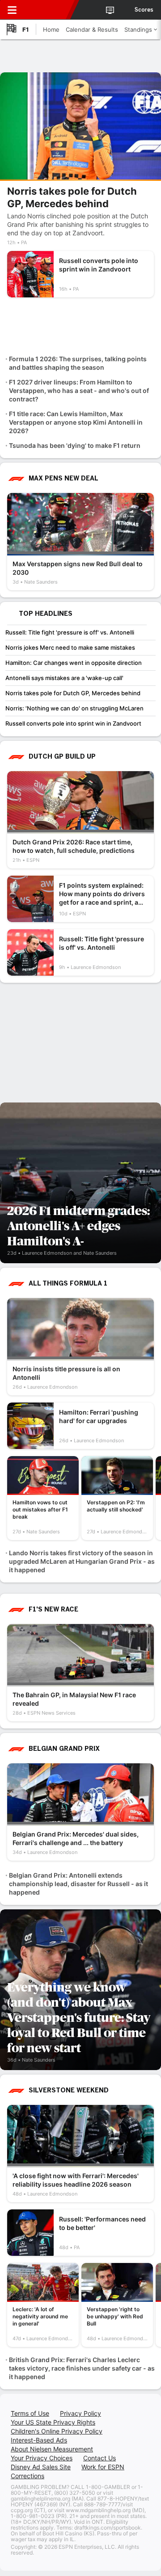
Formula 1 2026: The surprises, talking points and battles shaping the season (78, 363)
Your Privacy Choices (42, 2458)
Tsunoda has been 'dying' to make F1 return (75, 445)
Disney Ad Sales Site (41, 2467)
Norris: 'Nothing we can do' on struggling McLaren (74, 708)
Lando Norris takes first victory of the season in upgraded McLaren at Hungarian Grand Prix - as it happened (82, 1561)
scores (144, 10)
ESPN (48, 10)
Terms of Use (30, 2413)
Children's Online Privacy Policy (57, 2431)
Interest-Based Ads (39, 2440)
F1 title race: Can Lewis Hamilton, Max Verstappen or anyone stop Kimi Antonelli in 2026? (76, 422)
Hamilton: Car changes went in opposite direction (74, 663)
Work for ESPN (103, 2467)
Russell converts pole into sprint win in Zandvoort (73, 723)
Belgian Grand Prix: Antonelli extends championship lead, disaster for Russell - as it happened (78, 1884)
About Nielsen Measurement (52, 2449)
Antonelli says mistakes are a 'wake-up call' (64, 678)
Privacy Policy (80, 2413)
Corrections (28, 2476)
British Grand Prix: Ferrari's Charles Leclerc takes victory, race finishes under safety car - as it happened (82, 2368)
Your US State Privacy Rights (53, 2422)
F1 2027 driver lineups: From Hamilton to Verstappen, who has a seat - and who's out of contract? (79, 390)
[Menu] (12, 10)
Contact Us (100, 2458)
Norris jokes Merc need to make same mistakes (70, 647)
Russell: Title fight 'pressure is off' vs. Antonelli (70, 632)
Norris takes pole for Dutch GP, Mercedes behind (73, 693)
